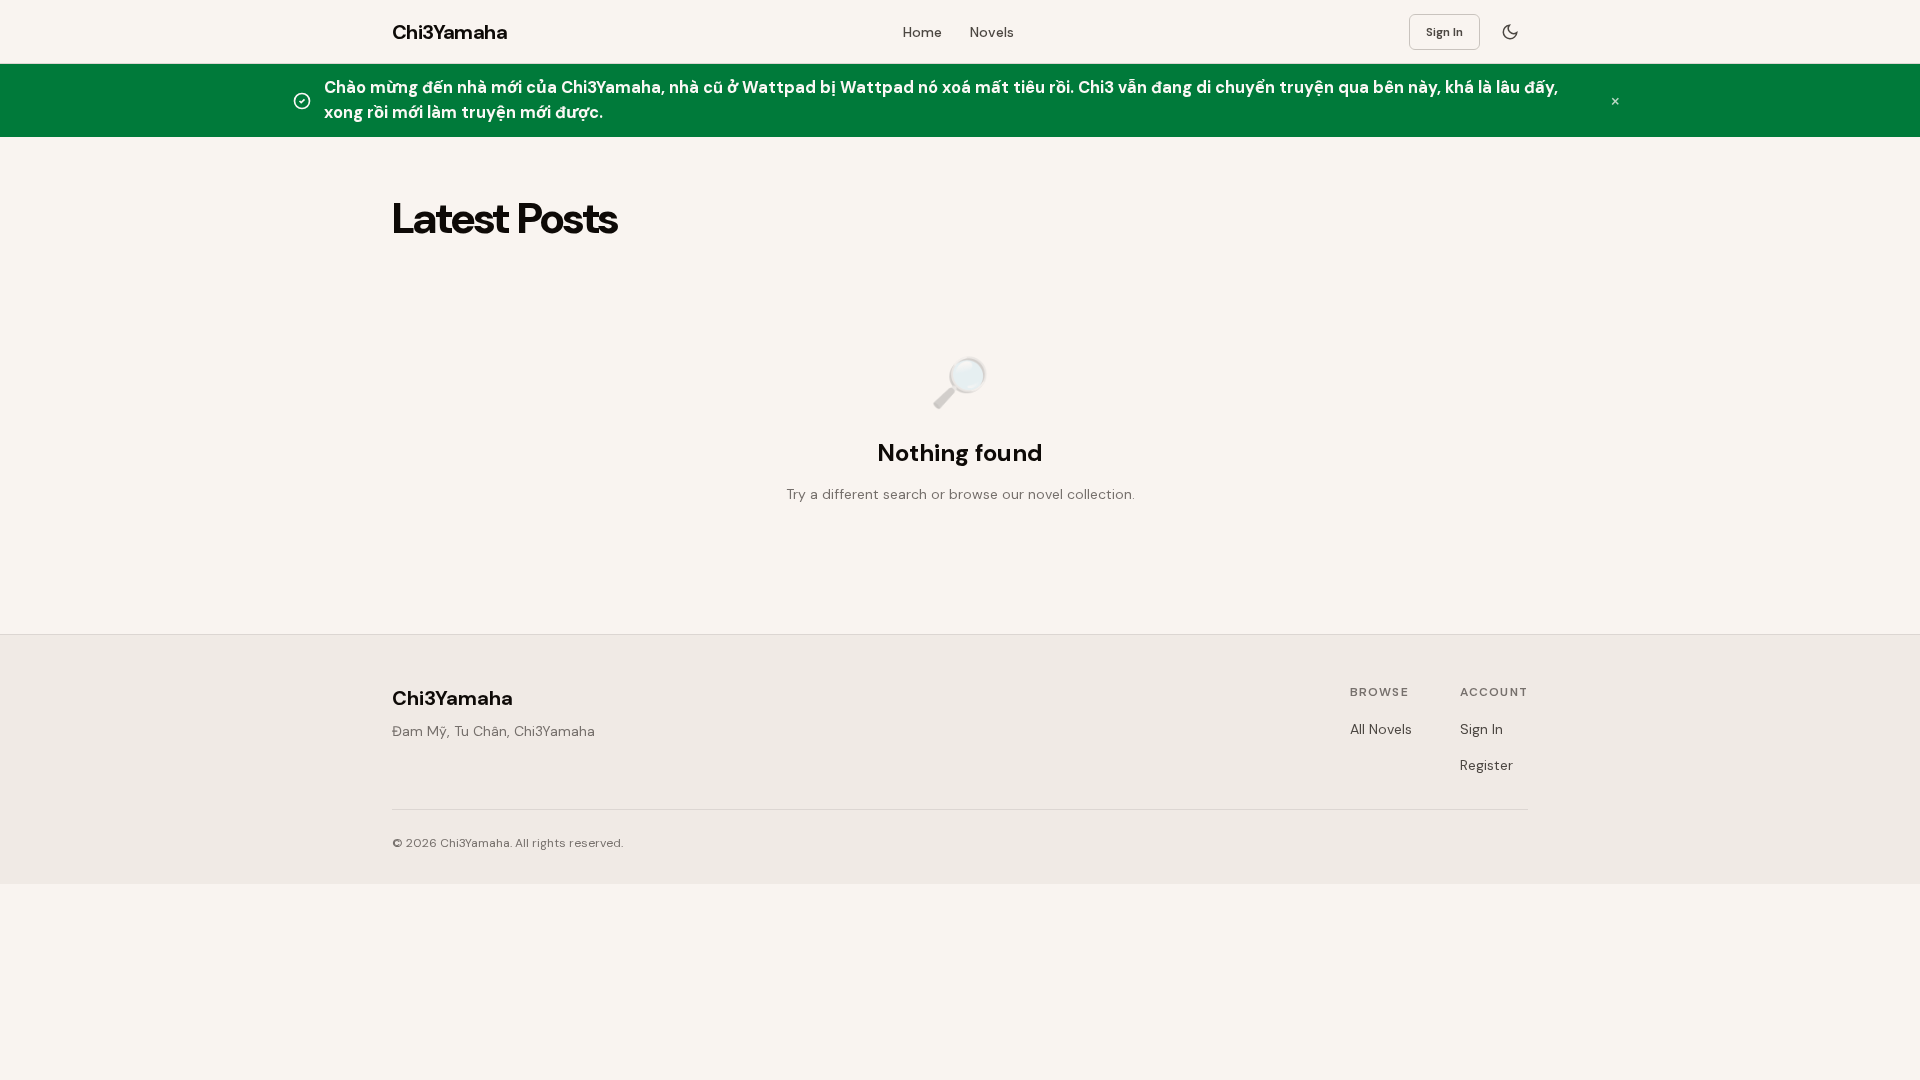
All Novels (1381, 729)
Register (1486, 765)
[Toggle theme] (1510, 32)
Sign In (1444, 32)
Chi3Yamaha (452, 698)
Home (922, 32)
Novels (992, 32)
